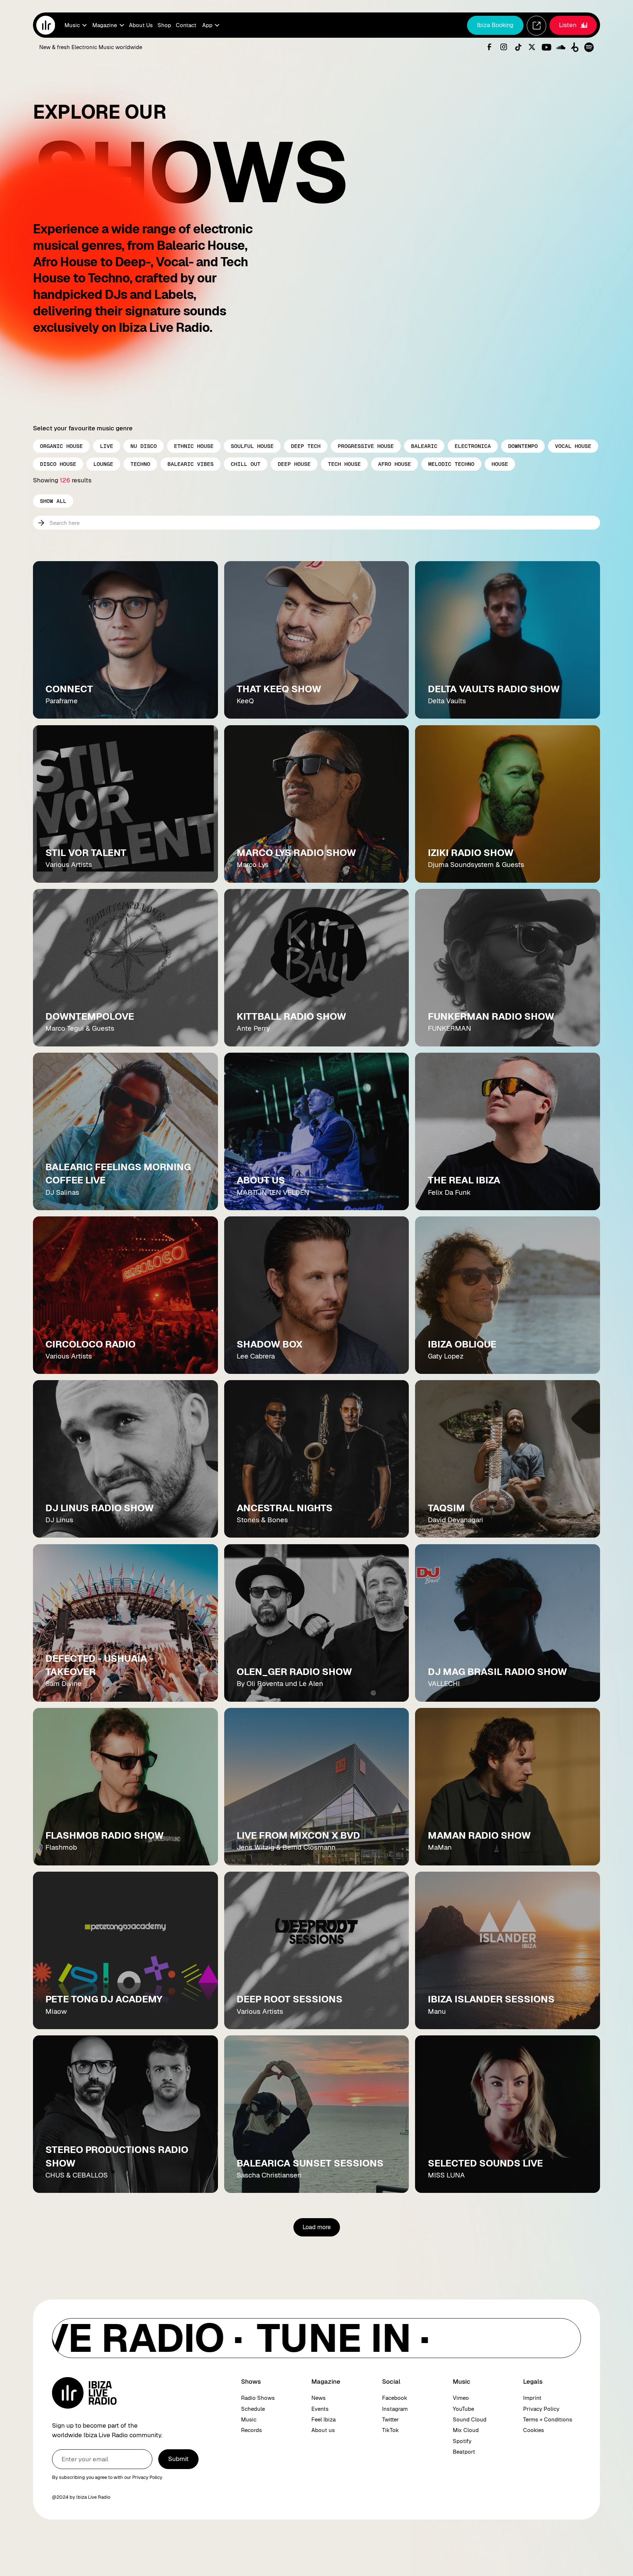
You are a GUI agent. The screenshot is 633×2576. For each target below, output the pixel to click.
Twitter (390, 2419)
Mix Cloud (466, 2430)
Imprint (532, 2398)
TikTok (390, 2430)
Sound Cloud (470, 2419)
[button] (75, 25)
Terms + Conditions (548, 2419)
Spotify (462, 2441)
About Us (141, 25)
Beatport (464, 2452)
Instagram (395, 2409)
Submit (178, 2459)
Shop (164, 25)
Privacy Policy (541, 2409)
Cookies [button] (534, 2430)
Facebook (395, 2398)
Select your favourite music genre (83, 428)
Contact (186, 25)
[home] (46, 25)
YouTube (463, 2409)
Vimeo (461, 2398)
